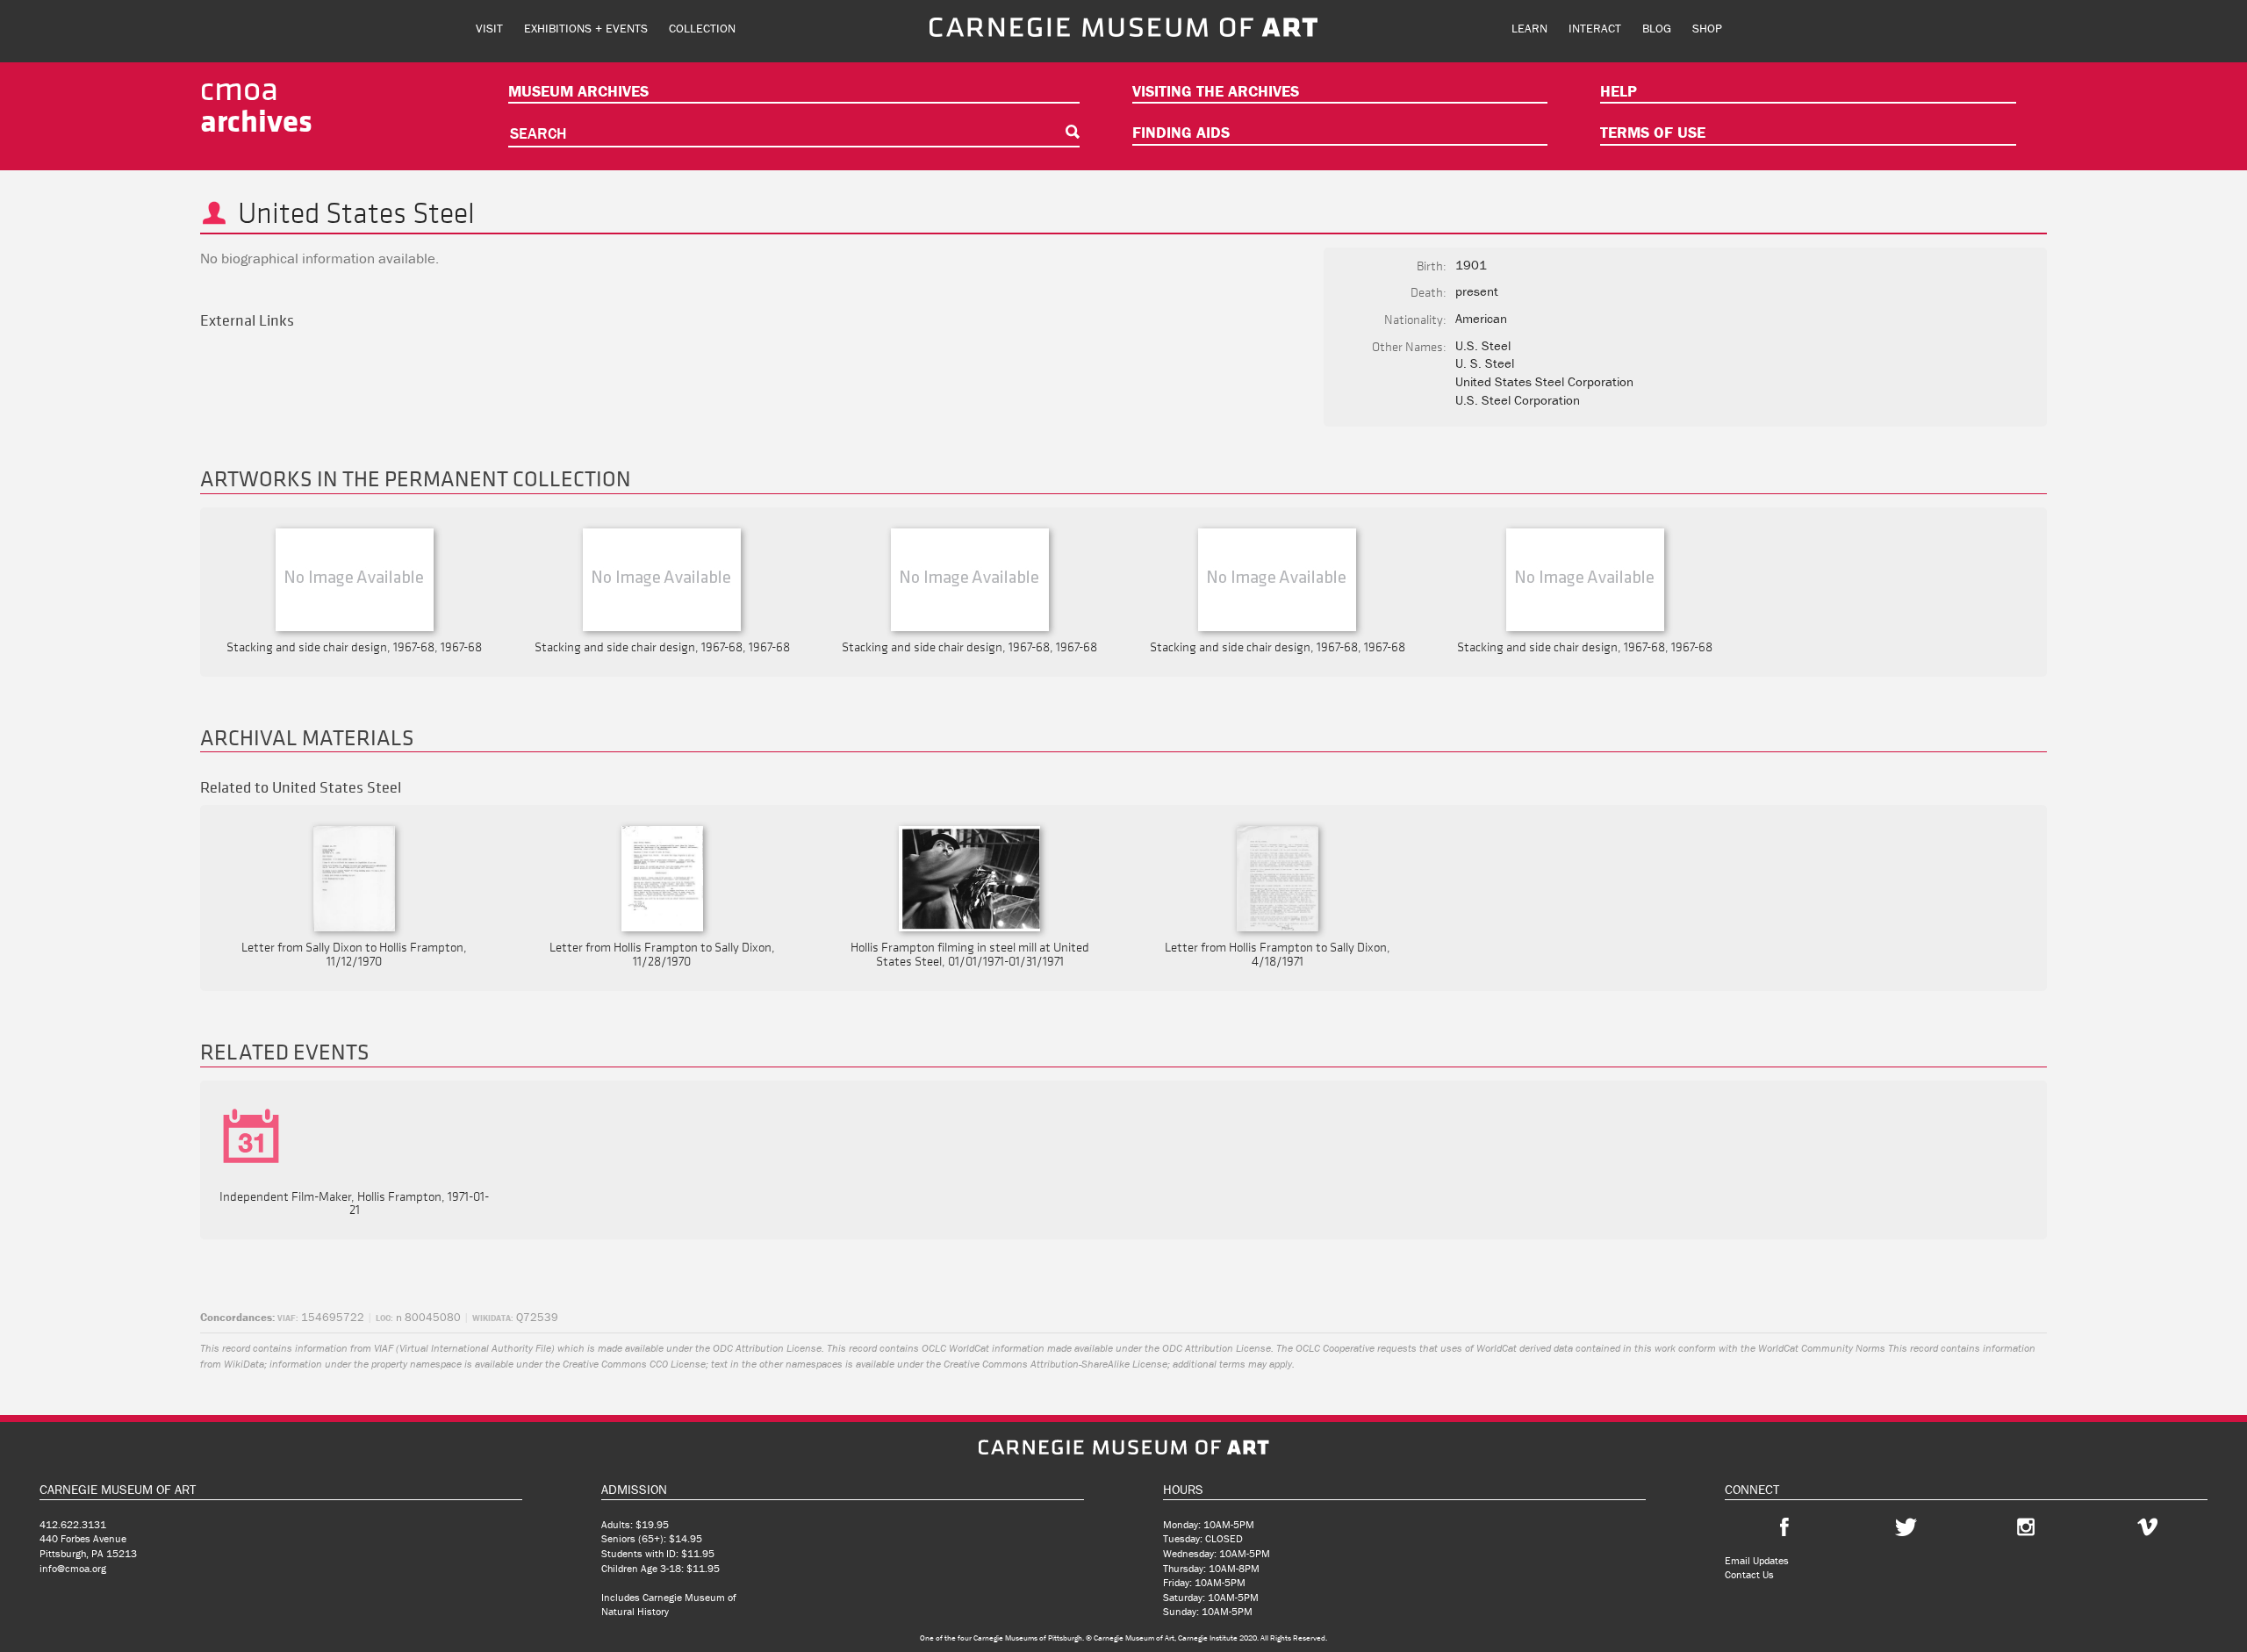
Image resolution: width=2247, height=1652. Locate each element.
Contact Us (1749, 1574)
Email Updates (1757, 1560)
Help (1619, 91)
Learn (1529, 28)
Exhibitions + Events (586, 28)
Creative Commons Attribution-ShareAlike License (1055, 1364)
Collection (702, 28)
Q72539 (515, 1317)
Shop (1707, 28)
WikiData (244, 1364)
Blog (1657, 28)
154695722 (321, 1317)
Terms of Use (1653, 132)
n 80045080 (418, 1317)
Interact (1595, 28)
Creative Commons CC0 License (634, 1364)
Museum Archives (578, 91)
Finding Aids (1181, 132)
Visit (489, 28)
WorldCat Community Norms (1822, 1348)
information (321, 1348)
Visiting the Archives (1216, 91)
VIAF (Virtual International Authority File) (464, 1348)
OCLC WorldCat (955, 1348)
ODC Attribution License (767, 1348)
